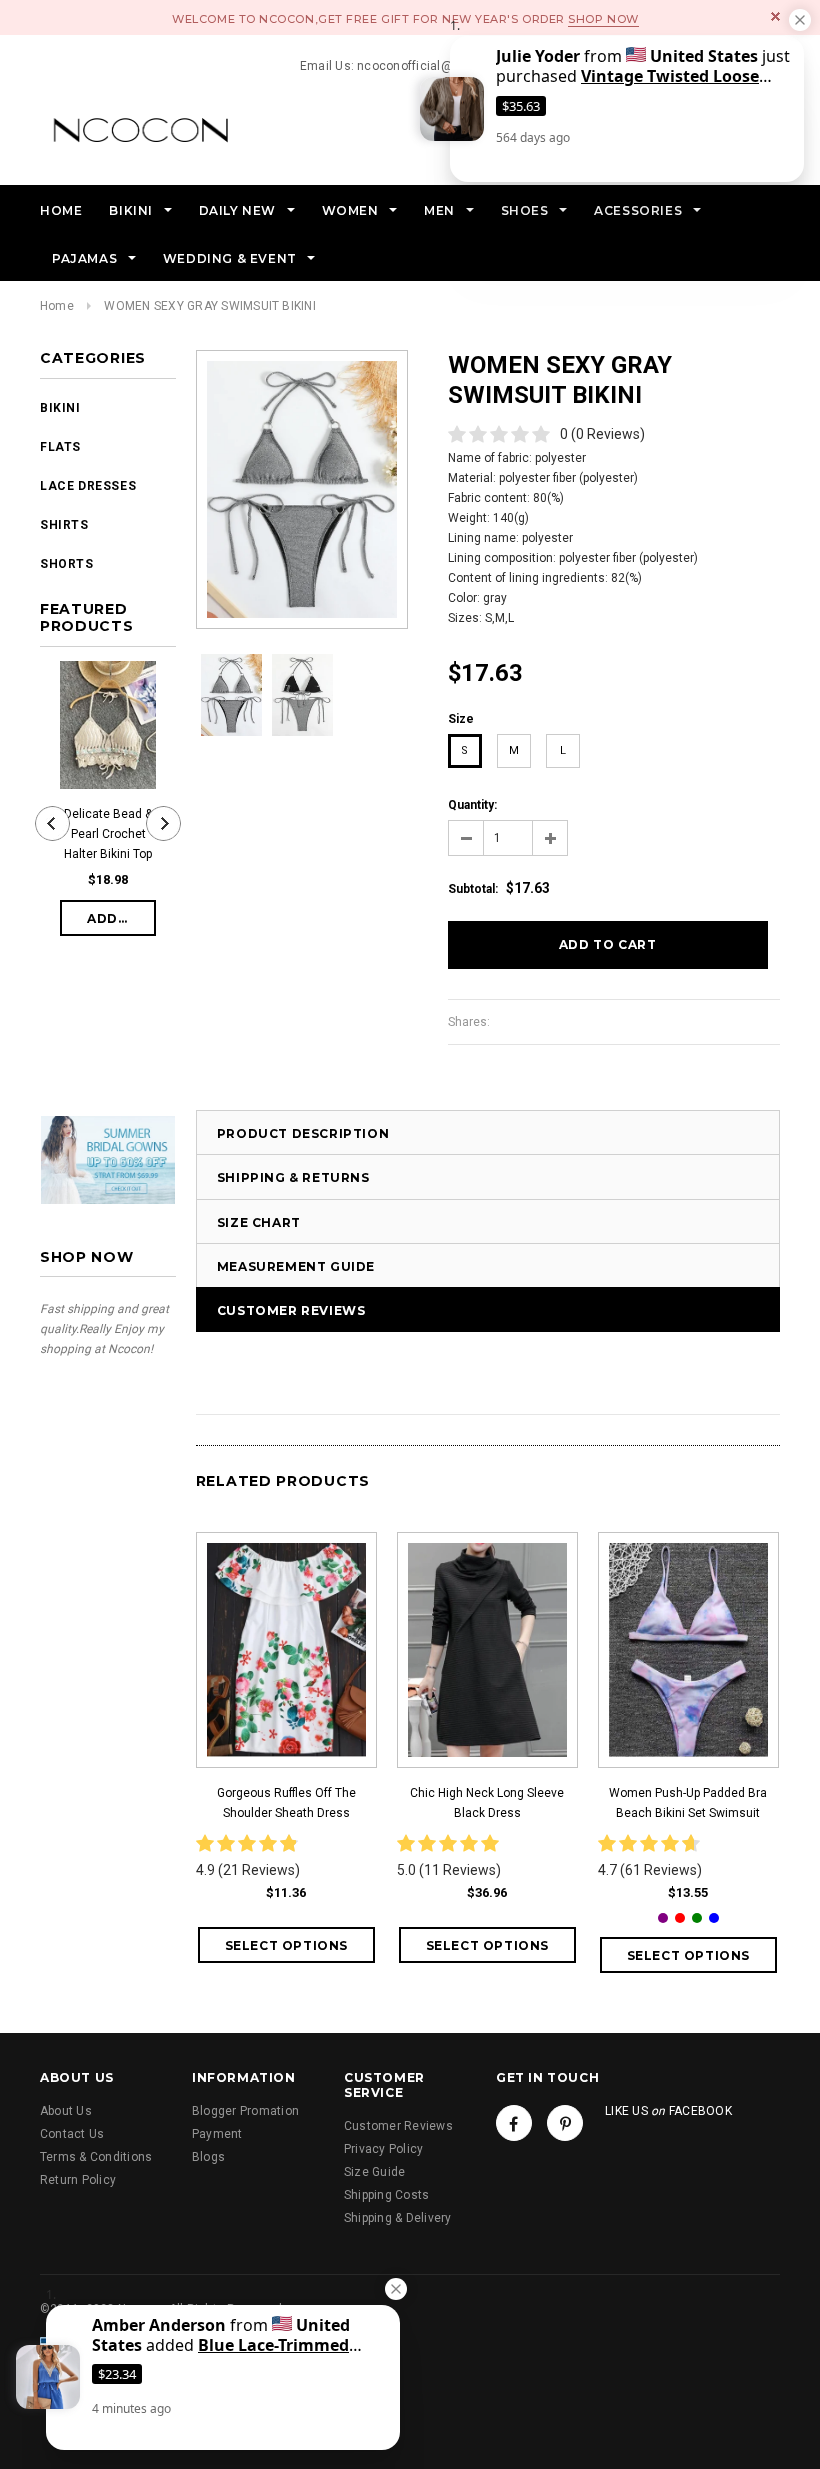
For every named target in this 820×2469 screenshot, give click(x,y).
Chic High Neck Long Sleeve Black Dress (487, 1803)
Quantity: (472, 805)
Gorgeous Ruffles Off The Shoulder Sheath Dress (286, 1803)
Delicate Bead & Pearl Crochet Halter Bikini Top (108, 834)
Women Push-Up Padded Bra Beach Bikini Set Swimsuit (688, 1803)
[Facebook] (514, 2123)
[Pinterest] (565, 2123)
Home (57, 306)
